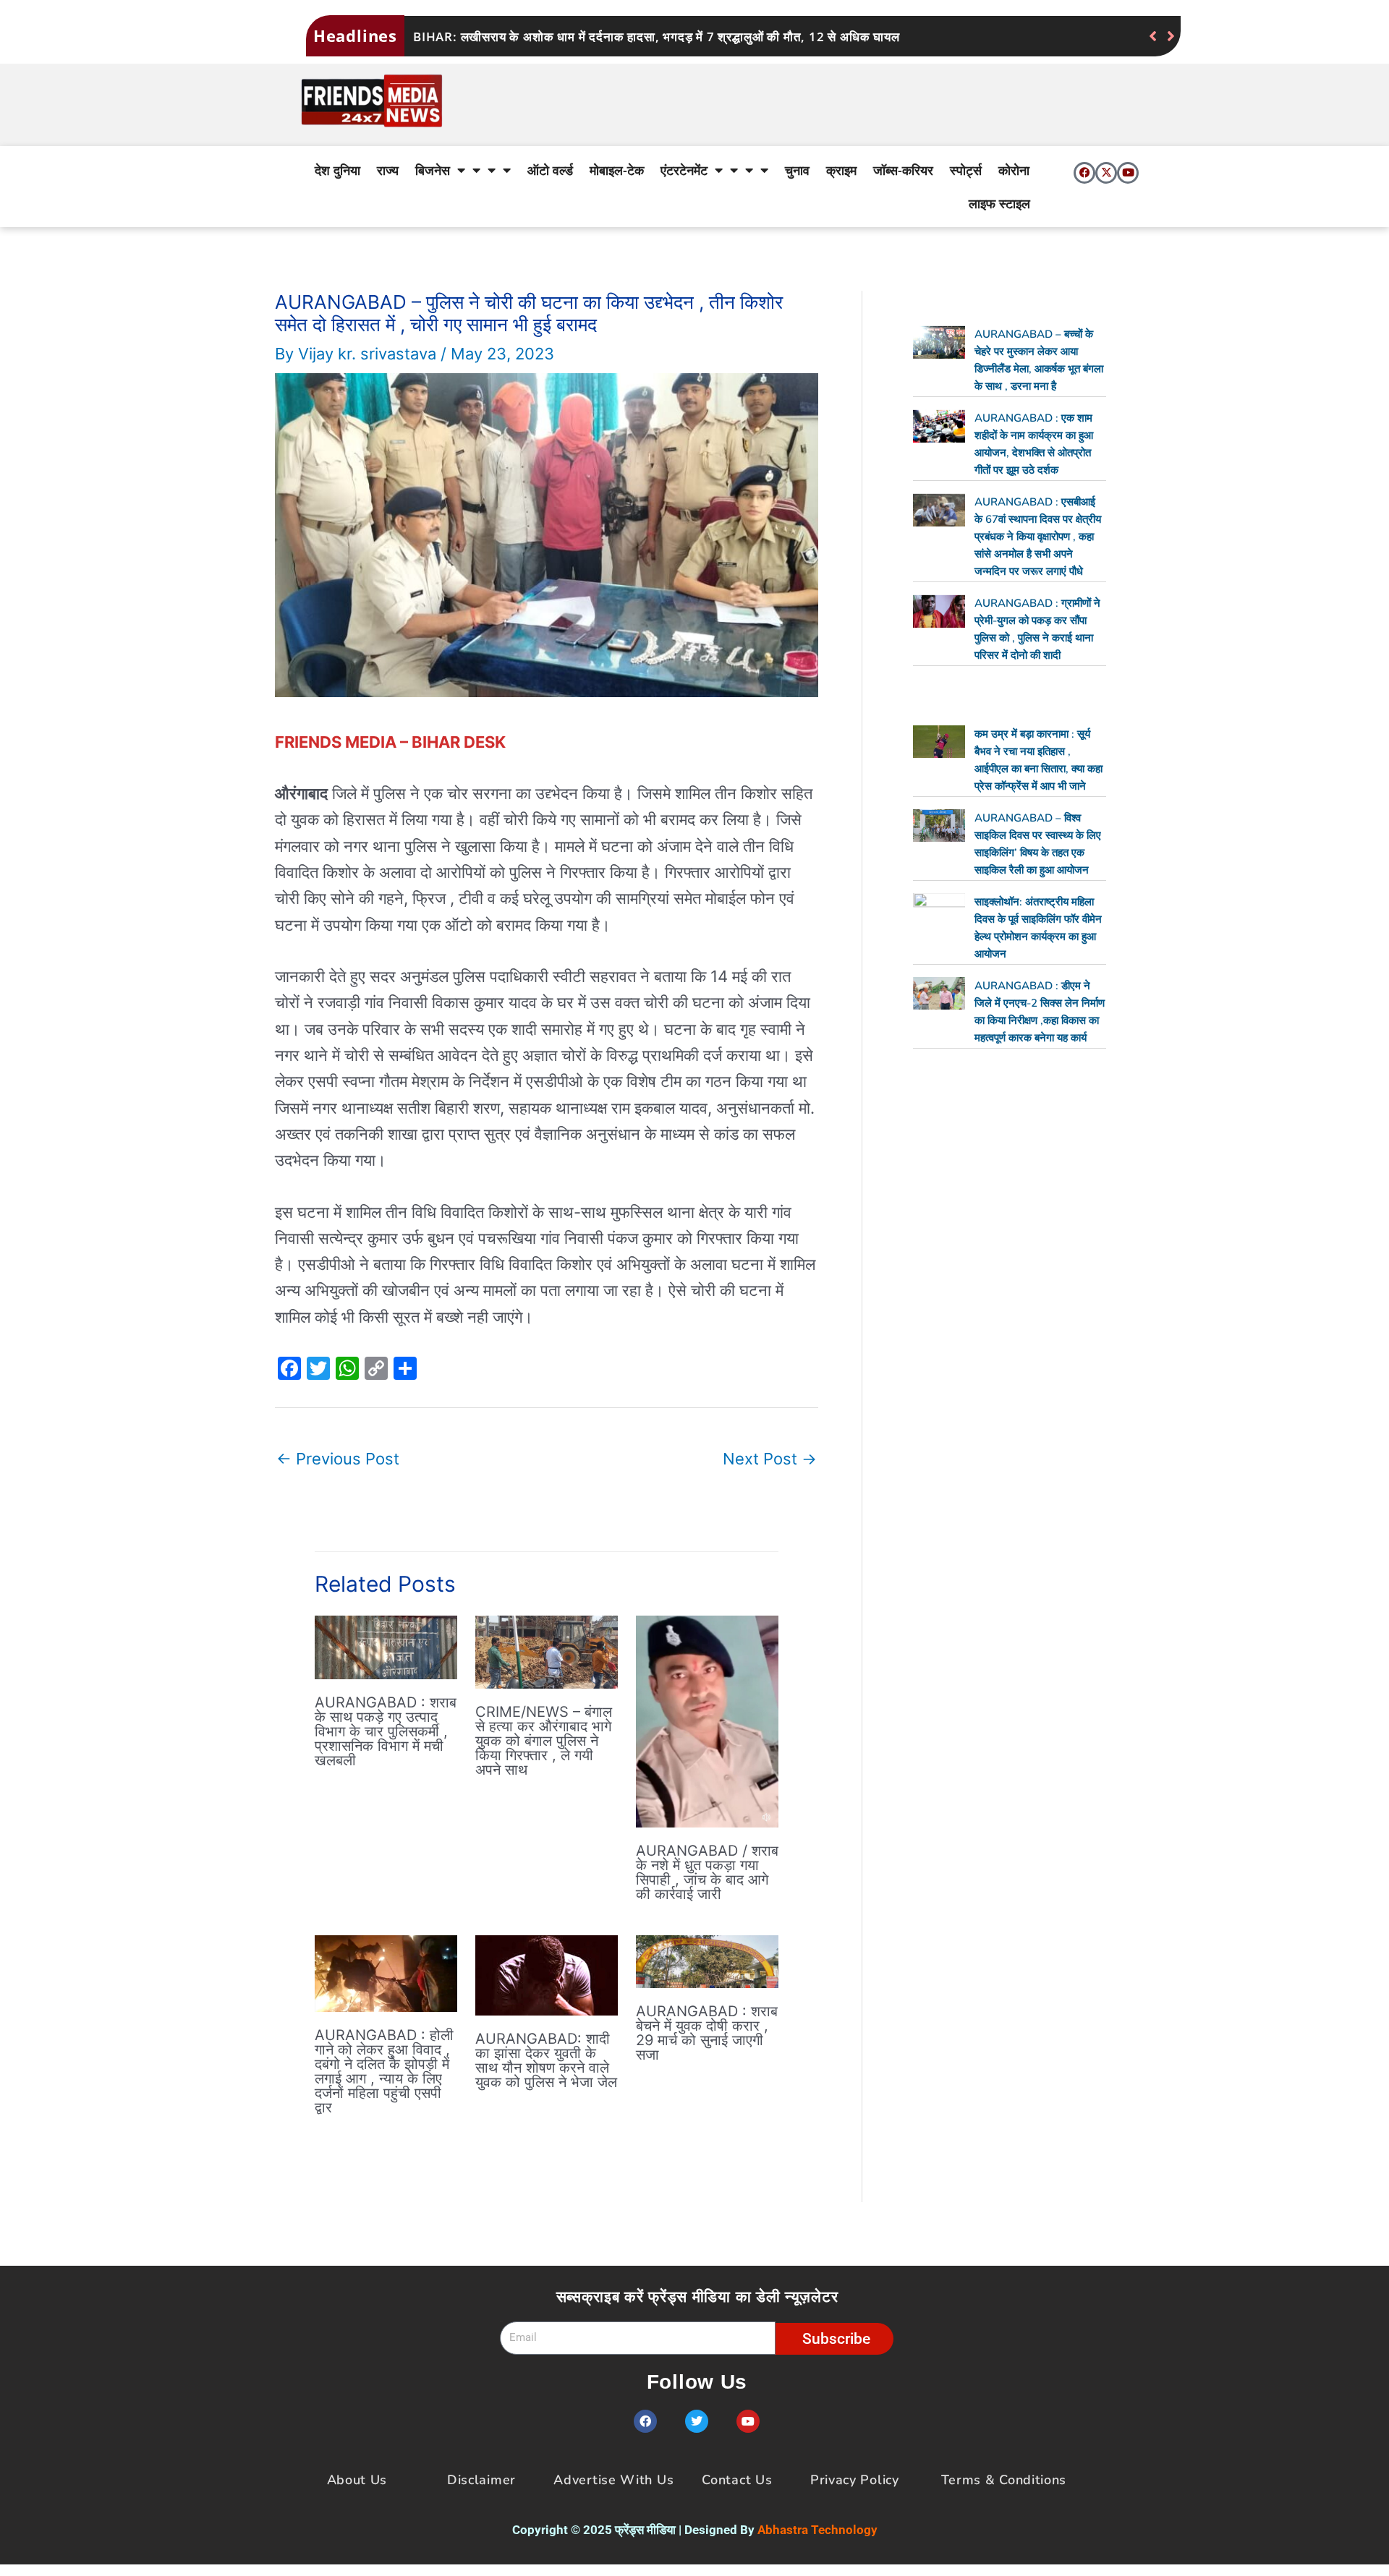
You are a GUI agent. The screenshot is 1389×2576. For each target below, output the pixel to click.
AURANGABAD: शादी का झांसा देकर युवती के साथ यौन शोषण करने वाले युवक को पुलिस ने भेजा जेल (546, 2060)
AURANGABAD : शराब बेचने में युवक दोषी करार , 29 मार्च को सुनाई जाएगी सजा (707, 2033)
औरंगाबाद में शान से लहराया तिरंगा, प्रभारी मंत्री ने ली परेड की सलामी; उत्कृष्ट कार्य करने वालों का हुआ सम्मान (667, 37)
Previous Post (338, 1459)
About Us (357, 2480)
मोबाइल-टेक (617, 170)
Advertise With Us (613, 2480)
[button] (1171, 36)
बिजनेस (433, 170)
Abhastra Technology (817, 2530)
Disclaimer (481, 2480)
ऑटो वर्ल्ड (550, 170)
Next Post (770, 1459)
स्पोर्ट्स (966, 170)
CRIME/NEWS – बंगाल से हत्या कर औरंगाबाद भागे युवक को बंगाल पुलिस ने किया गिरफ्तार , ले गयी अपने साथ (544, 1741)
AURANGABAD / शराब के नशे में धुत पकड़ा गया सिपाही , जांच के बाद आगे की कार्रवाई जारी (707, 1872)
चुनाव (797, 170)
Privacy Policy (855, 2480)
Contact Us (737, 2480)
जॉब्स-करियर (903, 170)
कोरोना (1014, 170)
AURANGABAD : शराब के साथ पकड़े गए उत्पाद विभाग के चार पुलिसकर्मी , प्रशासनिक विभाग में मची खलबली (386, 1731)
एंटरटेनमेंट (684, 170)
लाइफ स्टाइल (999, 203)
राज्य (388, 170)
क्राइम (841, 170)
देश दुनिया (337, 170)
